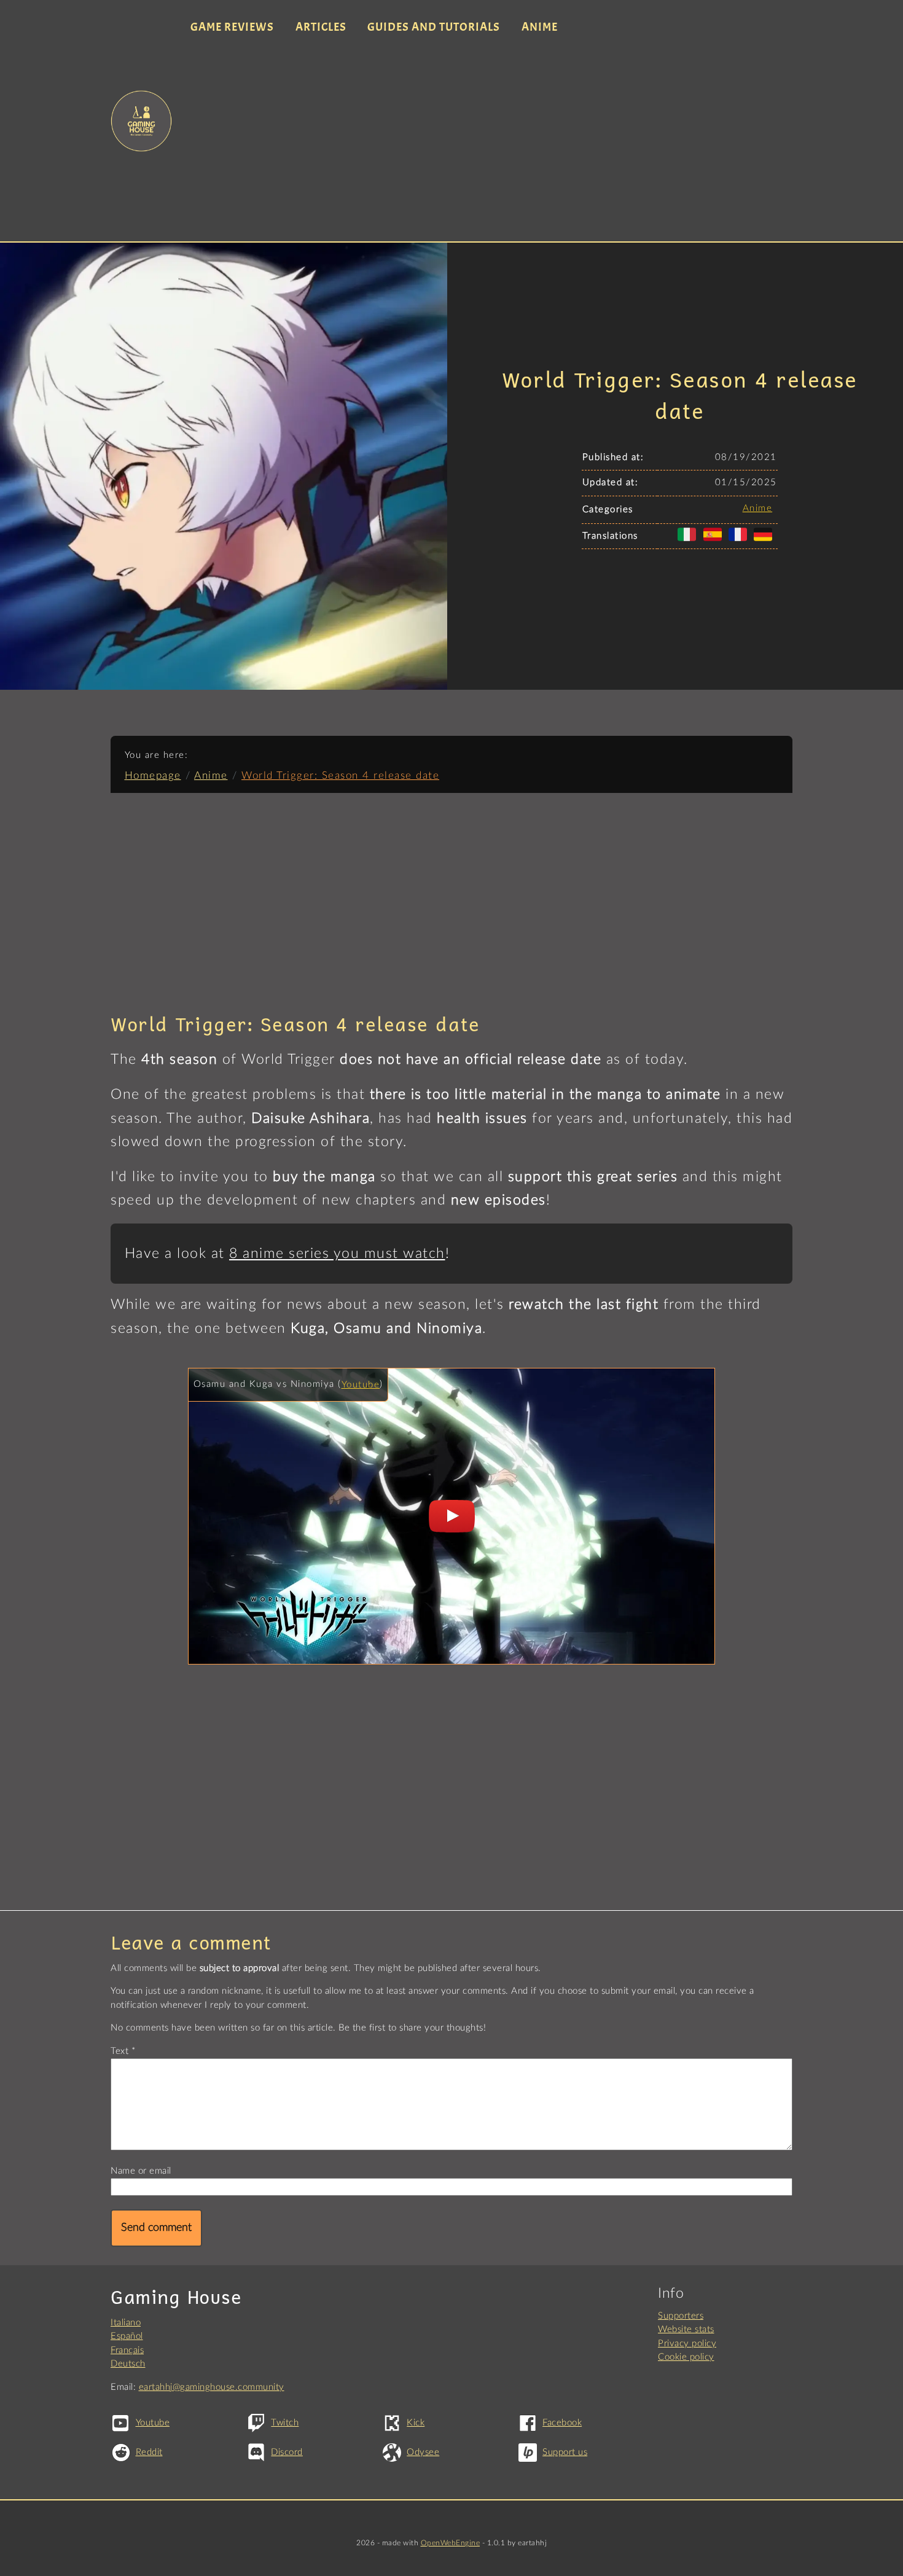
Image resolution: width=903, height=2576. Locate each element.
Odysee (423, 2452)
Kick (416, 2423)
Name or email (141, 2171)
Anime (540, 27)
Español (127, 2336)
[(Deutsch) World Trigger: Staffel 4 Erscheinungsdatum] (765, 541)
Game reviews (232, 27)
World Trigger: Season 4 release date (340, 775)
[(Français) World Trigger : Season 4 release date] (740, 541)
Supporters (681, 2316)
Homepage (153, 775)
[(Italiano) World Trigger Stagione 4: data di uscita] (689, 541)
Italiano (126, 2323)
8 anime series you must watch (337, 1254)
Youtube (361, 1385)
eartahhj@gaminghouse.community (212, 2387)
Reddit (149, 2452)
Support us (565, 2452)
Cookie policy (686, 2357)
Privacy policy (687, 2344)
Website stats (686, 2329)
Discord (287, 2452)
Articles (321, 27)
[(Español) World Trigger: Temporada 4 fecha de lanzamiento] (715, 541)
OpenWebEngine (451, 2543)
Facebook (562, 2423)
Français (127, 2350)
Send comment (156, 2228)
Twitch (285, 2423)
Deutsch (128, 2364)
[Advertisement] (487, 140)
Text (119, 2051)
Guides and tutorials (434, 27)
